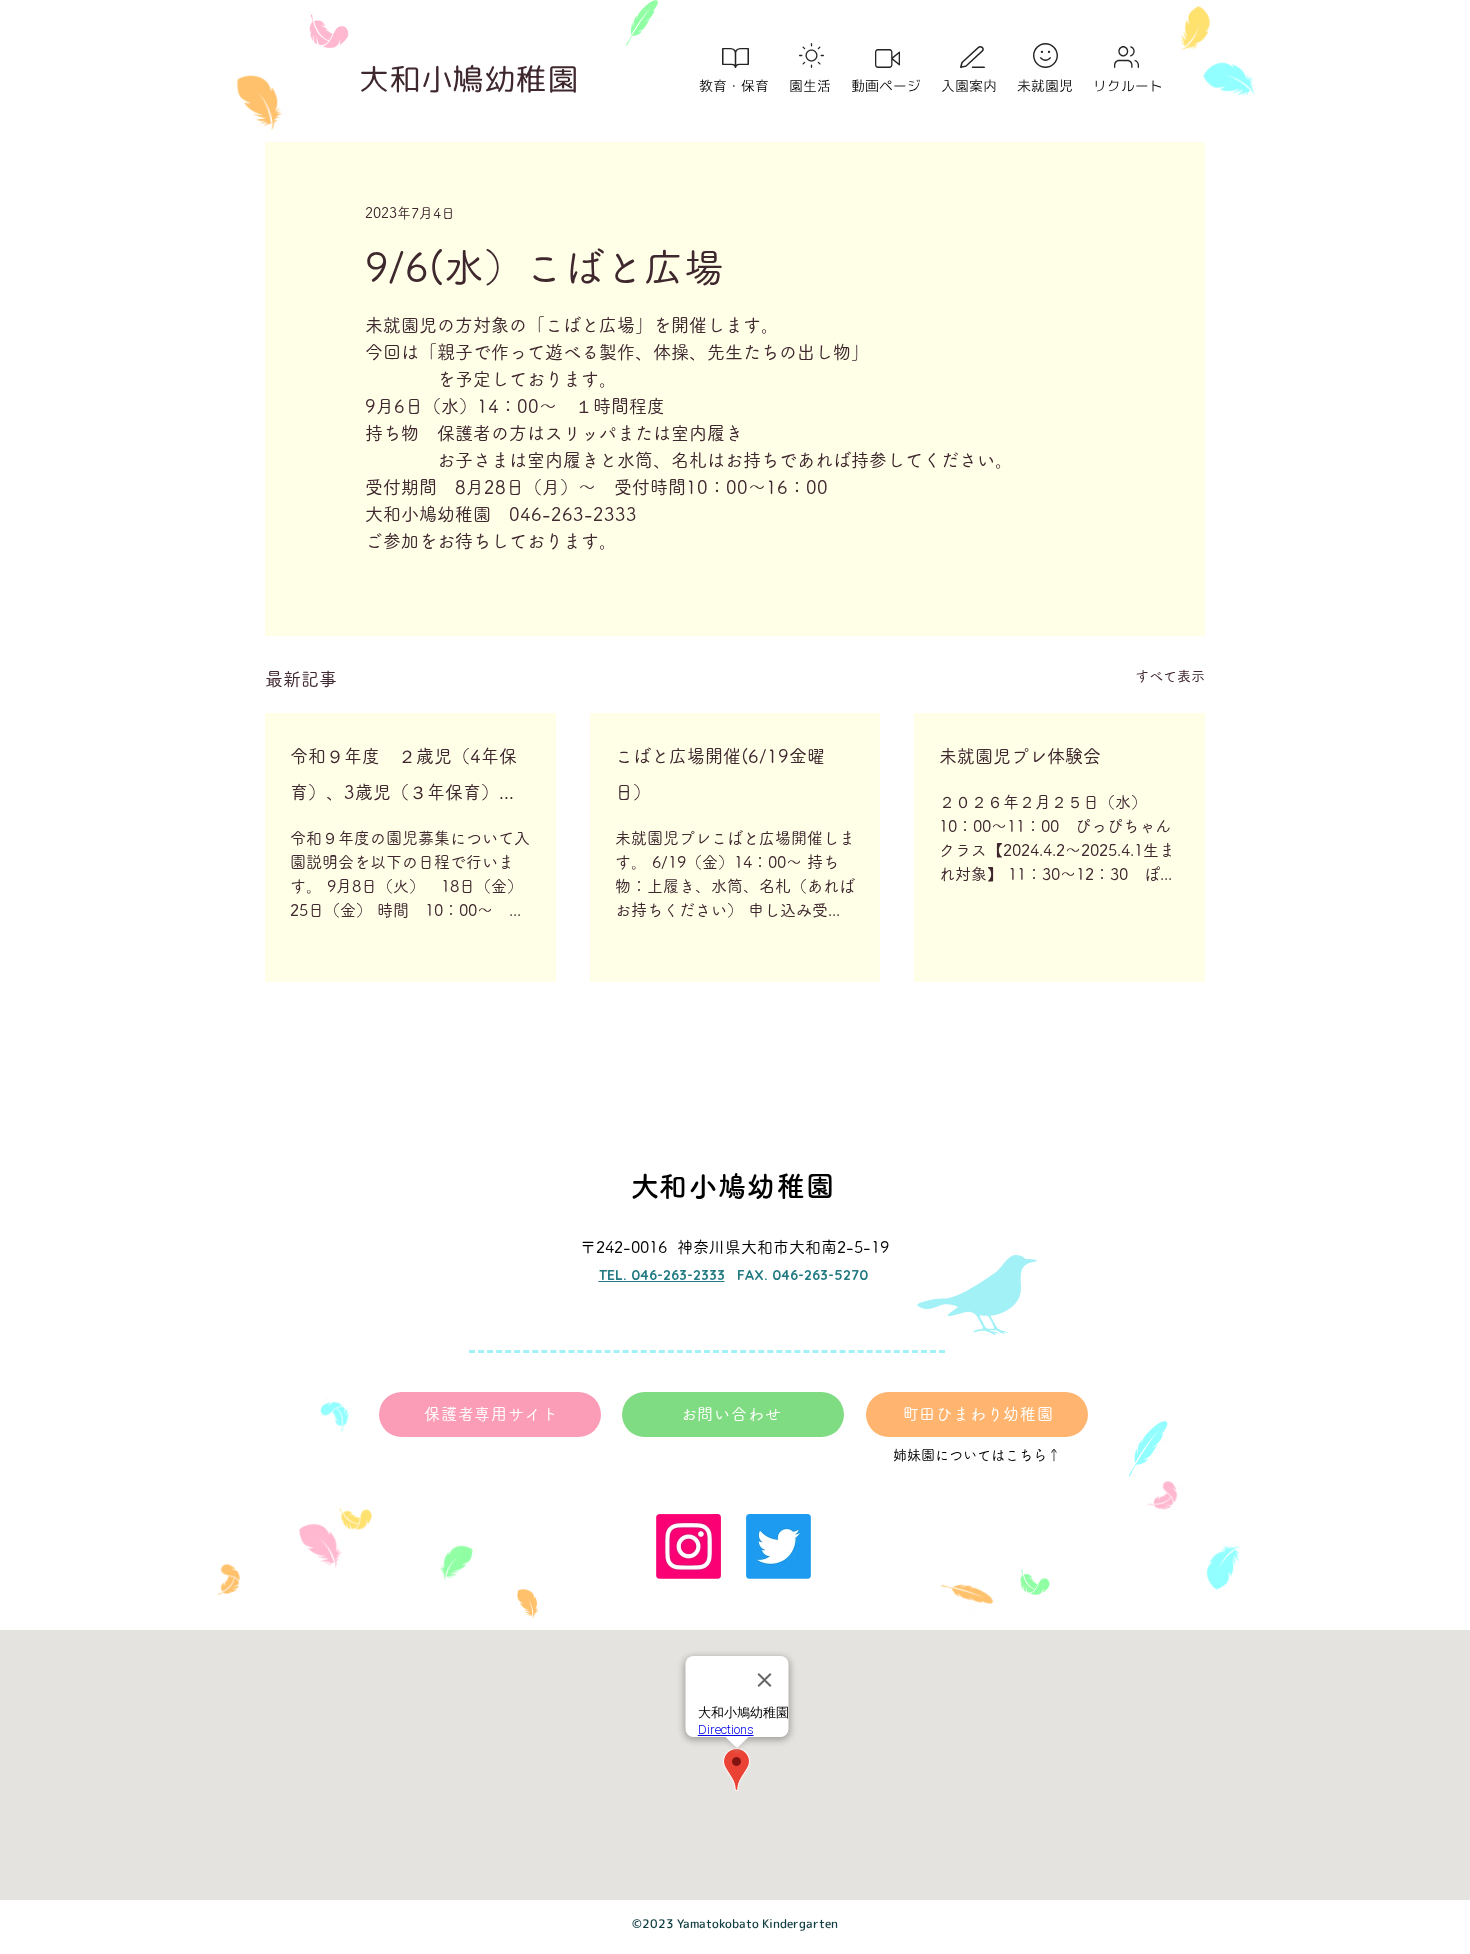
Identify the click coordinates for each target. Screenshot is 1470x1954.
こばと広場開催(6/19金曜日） (720, 774)
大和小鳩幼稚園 (469, 79)
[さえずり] (778, 1546)
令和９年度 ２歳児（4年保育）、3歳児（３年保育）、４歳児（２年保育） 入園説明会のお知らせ (407, 778)
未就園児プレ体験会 (1020, 756)
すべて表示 (1170, 676)
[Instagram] (688, 1546)
